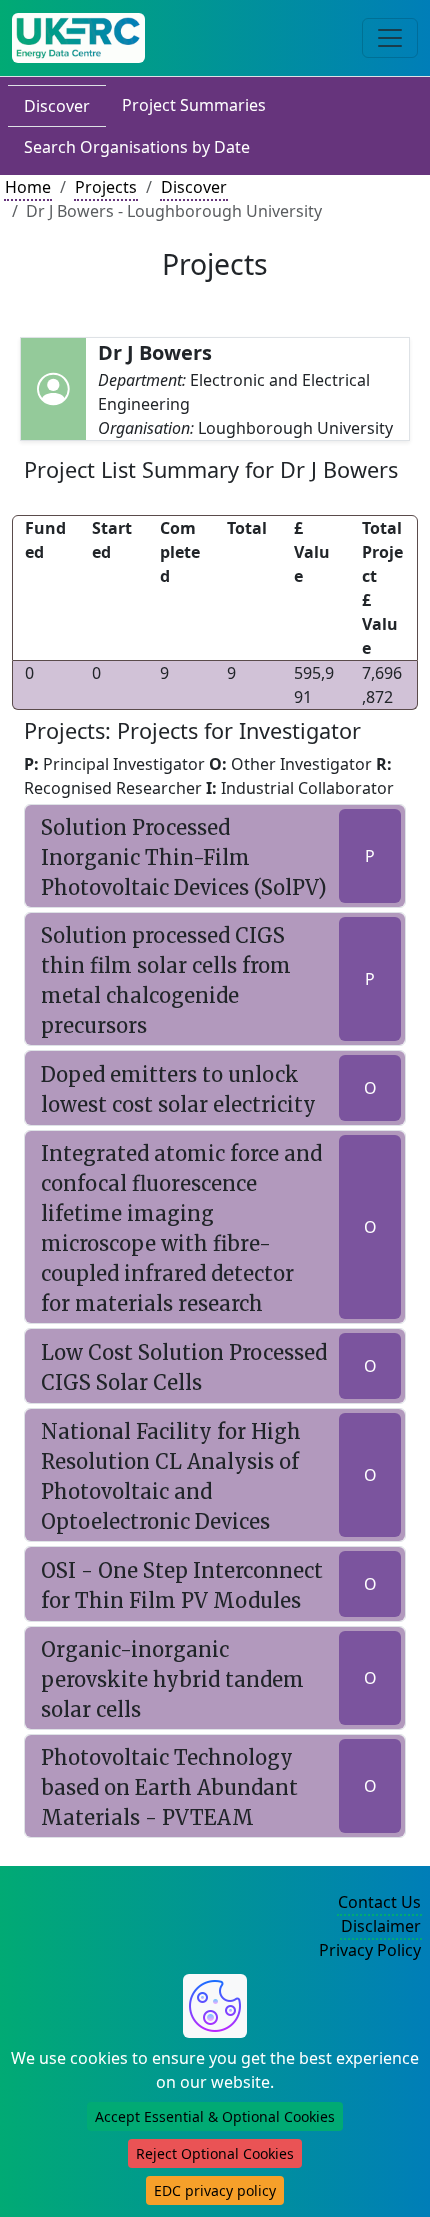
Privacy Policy (370, 1950)
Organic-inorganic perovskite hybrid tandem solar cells (172, 1679)
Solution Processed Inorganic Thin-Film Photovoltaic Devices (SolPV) (184, 857)
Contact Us (379, 1902)
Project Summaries (194, 105)
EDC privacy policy (215, 2190)
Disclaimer (381, 1926)
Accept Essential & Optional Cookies (215, 2116)
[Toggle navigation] (390, 38)
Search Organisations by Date (137, 147)
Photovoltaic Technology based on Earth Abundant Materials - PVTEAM (169, 1787)
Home (28, 187)
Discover (57, 106)
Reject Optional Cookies (215, 2153)
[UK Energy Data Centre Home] (78, 38)
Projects (106, 187)
